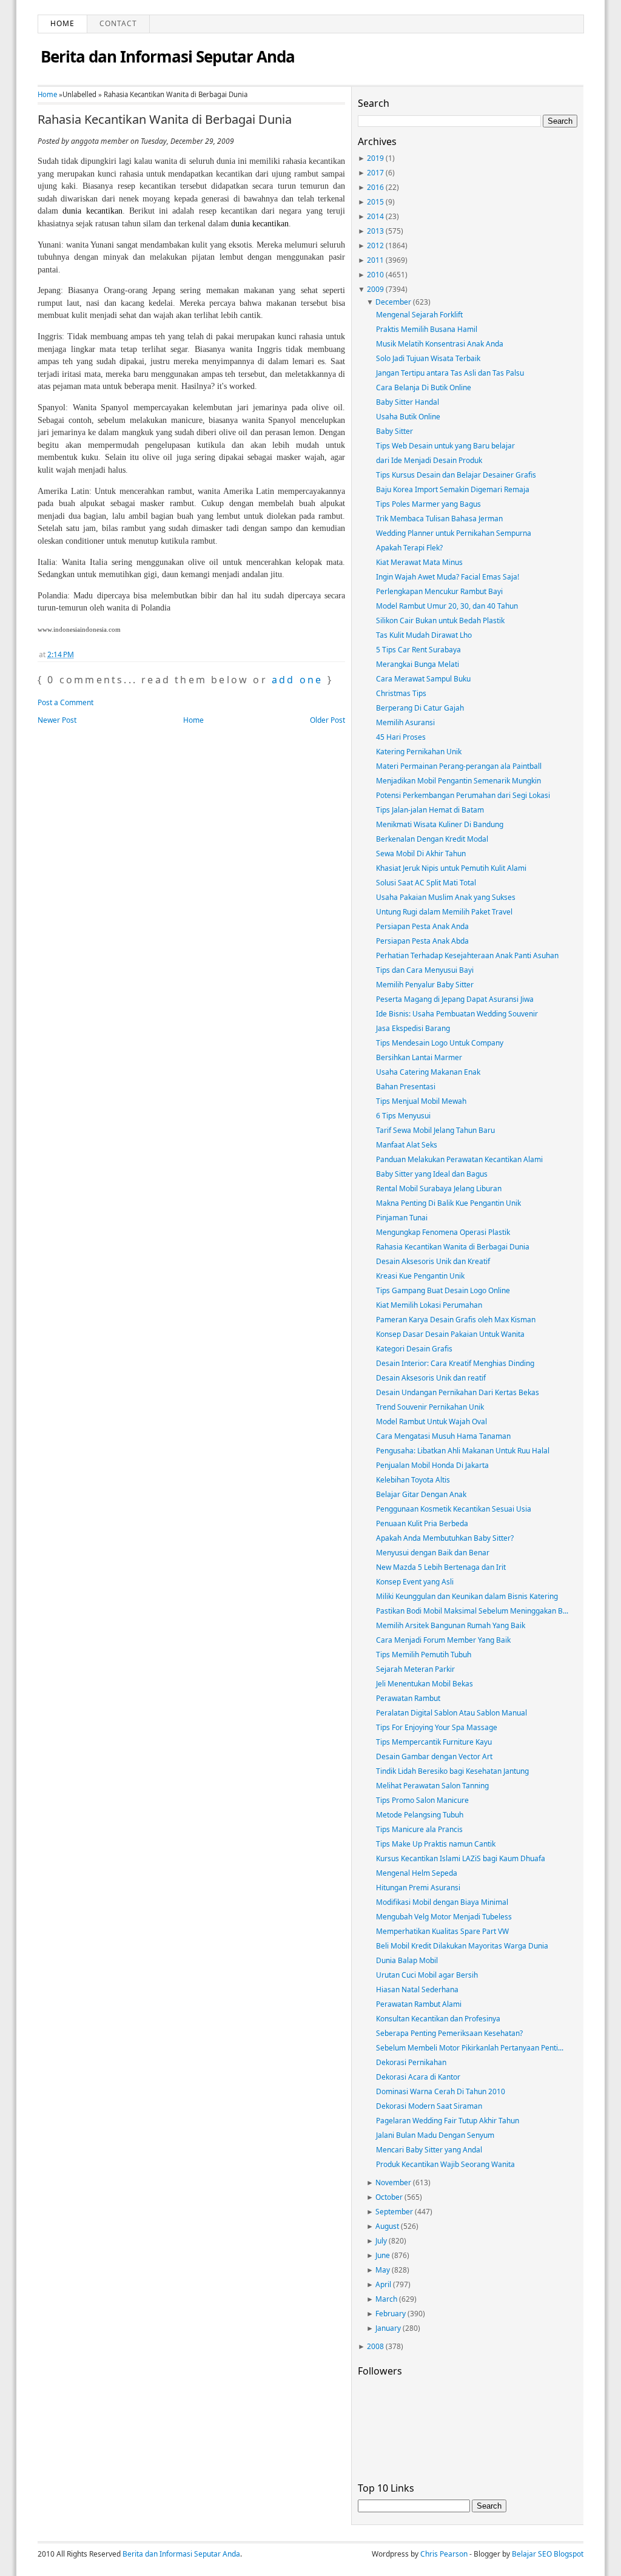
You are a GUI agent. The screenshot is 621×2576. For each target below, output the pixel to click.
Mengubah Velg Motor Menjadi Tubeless (444, 1917)
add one (297, 680)
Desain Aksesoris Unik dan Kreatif (433, 1261)
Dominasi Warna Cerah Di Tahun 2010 (441, 2091)
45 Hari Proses (401, 737)
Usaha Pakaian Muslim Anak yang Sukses (446, 897)
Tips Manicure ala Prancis (419, 1829)
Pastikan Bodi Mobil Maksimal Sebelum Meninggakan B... (472, 1611)
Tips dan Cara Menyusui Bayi (425, 970)
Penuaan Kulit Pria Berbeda (422, 1523)
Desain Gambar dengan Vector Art (434, 1756)
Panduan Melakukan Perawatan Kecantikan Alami (459, 1159)
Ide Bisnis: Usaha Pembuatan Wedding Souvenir (457, 1014)
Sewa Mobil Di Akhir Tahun (421, 854)
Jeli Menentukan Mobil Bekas (425, 1684)
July (381, 2241)
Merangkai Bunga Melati (418, 664)
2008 (375, 2346)
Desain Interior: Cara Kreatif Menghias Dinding (455, 1363)
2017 (375, 173)
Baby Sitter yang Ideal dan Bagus (432, 1174)
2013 (375, 231)
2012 (375, 245)
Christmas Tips (401, 693)
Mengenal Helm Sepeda (417, 1873)
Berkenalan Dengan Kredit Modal (432, 839)
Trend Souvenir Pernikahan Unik (430, 1407)
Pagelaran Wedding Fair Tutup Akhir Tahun (448, 2121)
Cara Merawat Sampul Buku (423, 679)
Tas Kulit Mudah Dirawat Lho (424, 635)
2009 (375, 289)
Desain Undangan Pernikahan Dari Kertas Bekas (458, 1392)
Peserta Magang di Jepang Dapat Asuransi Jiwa (455, 999)
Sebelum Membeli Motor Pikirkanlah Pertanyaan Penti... (470, 2048)
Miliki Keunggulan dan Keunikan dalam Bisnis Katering (467, 1596)
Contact (118, 23)
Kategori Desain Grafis (414, 1349)
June (383, 2255)
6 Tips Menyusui (403, 1116)
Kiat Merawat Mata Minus (419, 562)
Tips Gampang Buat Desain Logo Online (443, 1290)
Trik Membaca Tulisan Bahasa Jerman (439, 519)
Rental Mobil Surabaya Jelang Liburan (439, 1188)
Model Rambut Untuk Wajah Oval (431, 1422)
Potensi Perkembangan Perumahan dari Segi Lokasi (463, 795)
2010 (375, 275)
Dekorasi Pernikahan (411, 2062)
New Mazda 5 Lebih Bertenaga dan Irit (441, 1567)
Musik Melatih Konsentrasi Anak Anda (440, 344)
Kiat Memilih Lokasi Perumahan (429, 1305)
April (383, 2284)
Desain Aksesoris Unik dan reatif (431, 1378)
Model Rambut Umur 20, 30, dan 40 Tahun (447, 606)
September (394, 2212)
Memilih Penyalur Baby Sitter (425, 985)
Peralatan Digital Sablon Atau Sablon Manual (451, 1713)
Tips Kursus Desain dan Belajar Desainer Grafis (456, 475)
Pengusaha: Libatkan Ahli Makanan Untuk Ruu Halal (463, 1451)
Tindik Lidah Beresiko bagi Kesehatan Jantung (452, 1771)
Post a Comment (65, 702)
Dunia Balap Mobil (407, 1960)
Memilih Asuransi (405, 722)
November (393, 2182)
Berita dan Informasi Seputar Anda (168, 56)
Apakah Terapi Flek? (409, 548)
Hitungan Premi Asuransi (418, 1888)
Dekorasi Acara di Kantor (418, 2077)
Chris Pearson (444, 2554)
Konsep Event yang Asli (415, 1582)
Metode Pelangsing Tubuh (420, 1815)
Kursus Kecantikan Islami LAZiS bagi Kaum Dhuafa (461, 1858)
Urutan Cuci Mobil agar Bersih (427, 1975)
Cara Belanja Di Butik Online (424, 387)
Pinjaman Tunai (402, 1218)
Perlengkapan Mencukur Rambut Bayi (439, 591)
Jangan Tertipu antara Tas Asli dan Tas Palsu (450, 373)
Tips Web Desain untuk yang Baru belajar (445, 446)
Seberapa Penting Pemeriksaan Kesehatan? (449, 2033)
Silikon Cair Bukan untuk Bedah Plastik (440, 620)
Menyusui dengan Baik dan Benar (433, 1553)
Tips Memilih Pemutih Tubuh (424, 1655)
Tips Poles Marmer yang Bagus (428, 504)
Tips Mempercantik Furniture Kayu (434, 1742)
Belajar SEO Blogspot (548, 2554)
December (393, 302)
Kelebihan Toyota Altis (413, 1480)
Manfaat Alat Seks (407, 1145)
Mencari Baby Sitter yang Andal (429, 2150)
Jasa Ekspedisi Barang (413, 1028)
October (389, 2197)
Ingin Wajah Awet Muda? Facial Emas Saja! (448, 577)
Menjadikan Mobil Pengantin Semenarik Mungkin (458, 781)
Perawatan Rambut (408, 1698)
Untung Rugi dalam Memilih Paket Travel (444, 912)
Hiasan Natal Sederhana (417, 1989)
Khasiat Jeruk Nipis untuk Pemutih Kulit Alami (451, 868)
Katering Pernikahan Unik (419, 752)
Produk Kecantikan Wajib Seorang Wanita (445, 2164)
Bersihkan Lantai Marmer (419, 1057)
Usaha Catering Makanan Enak (428, 1072)
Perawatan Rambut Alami (419, 2004)
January (388, 2328)
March (386, 2299)
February (391, 2314)
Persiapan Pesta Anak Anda (422, 926)
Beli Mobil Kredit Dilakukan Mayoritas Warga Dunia (462, 1946)
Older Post (327, 720)
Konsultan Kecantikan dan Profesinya (438, 2019)
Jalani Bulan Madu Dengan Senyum (435, 2135)
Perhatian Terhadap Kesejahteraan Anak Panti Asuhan (467, 955)
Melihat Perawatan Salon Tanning (432, 1786)
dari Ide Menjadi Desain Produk (429, 460)
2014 (375, 216)
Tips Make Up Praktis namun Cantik (436, 1844)
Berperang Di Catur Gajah (420, 708)
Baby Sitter (394, 431)
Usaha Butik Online (408, 417)
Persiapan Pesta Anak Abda (422, 941)
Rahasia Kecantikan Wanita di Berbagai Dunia (165, 120)
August (387, 2226)
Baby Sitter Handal (408, 402)
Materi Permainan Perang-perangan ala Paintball (459, 766)
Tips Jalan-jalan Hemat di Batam (430, 810)
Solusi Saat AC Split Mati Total (426, 883)
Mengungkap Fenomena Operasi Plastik (443, 1232)
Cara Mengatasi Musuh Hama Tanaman (443, 1436)
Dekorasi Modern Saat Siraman (429, 2106)
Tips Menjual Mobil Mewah (421, 1101)
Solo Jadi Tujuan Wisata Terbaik (428, 358)
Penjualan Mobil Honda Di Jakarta (432, 1465)
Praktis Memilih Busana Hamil (427, 329)
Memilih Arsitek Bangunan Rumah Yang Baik (451, 1625)
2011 (375, 260)
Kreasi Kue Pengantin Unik (420, 1276)
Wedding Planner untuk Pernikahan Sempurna (454, 533)
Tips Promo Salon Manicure (422, 1800)
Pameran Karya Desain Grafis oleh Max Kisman (456, 1320)
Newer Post (57, 720)
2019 (375, 158)
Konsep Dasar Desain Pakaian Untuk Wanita (450, 1334)
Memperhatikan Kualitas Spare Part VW (442, 1931)
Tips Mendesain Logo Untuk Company (440, 1043)
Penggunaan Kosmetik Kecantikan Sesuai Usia (454, 1509)
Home (62, 23)
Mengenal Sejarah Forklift (419, 315)
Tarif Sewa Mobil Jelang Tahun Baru (435, 1130)
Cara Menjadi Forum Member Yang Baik (443, 1640)
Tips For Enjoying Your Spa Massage (437, 1727)
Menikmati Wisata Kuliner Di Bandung (440, 824)
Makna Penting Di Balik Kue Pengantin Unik (448, 1203)
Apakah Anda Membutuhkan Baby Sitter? (445, 1538)
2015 (375, 202)
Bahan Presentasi (406, 1087)
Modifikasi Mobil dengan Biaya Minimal (442, 1902)
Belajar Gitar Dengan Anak (421, 1494)
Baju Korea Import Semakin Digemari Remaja (453, 489)
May (383, 2270)
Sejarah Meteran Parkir (415, 1669)
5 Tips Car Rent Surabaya (418, 650)
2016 (375, 187)
